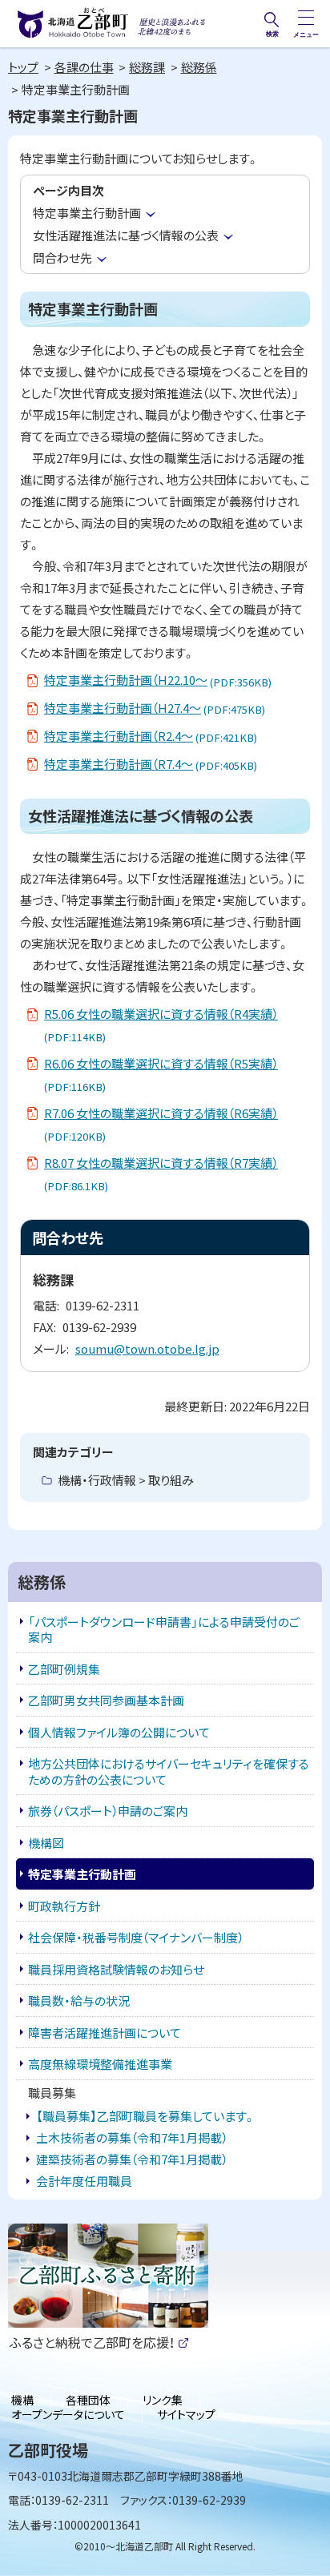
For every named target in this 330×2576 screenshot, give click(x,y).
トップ (23, 67)
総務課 (147, 67)
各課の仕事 (84, 67)
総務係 (199, 67)
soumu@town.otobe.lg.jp (147, 1348)
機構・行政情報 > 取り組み (126, 1480)
